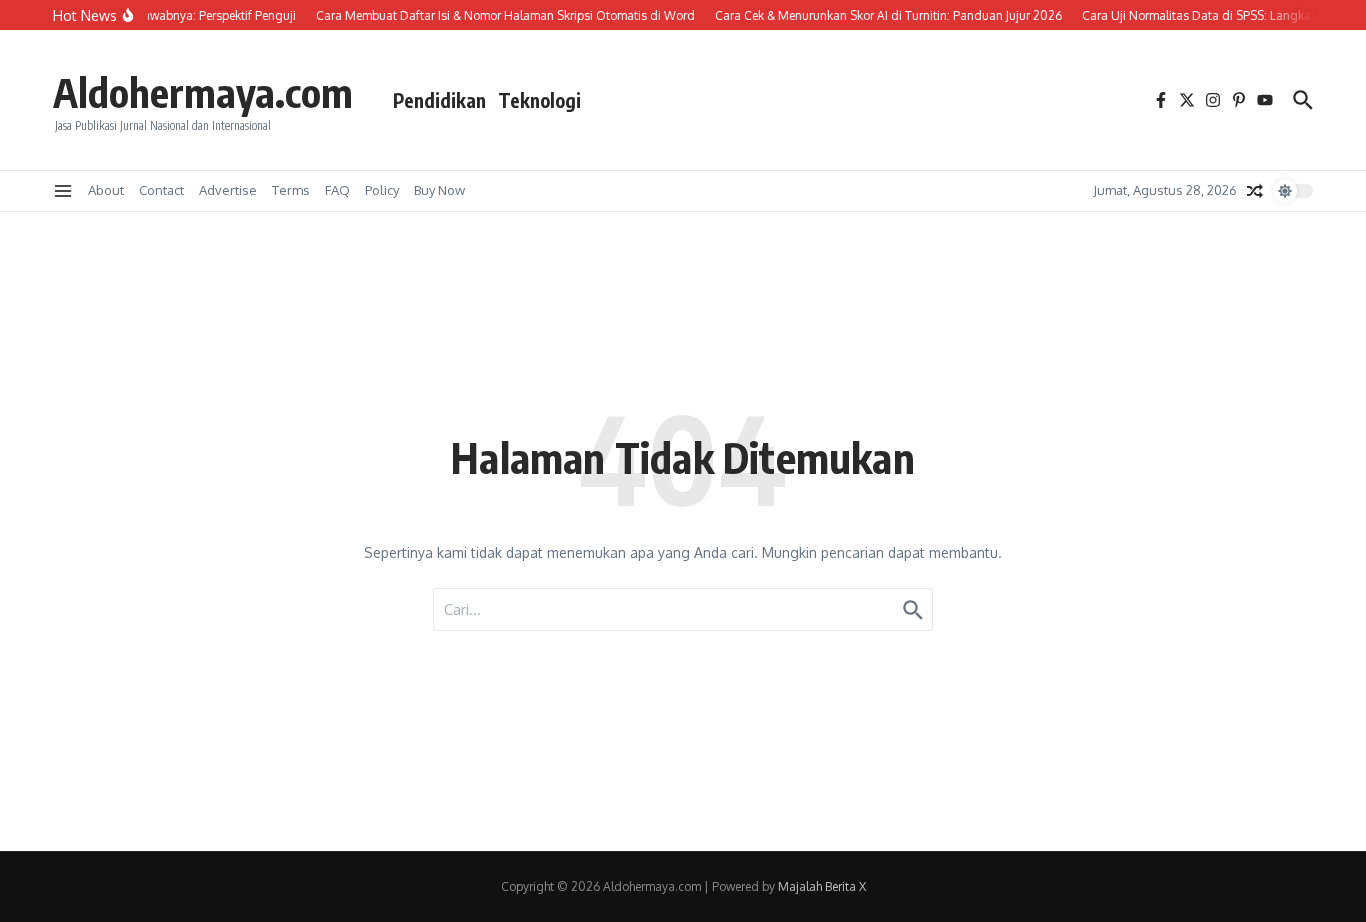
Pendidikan (439, 100)
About (106, 190)
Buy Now (439, 190)
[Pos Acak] (1255, 191)
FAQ (337, 190)
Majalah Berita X (822, 886)
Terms (291, 190)
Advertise (228, 190)
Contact (161, 190)
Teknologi (539, 100)
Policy (382, 190)
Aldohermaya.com (203, 92)
